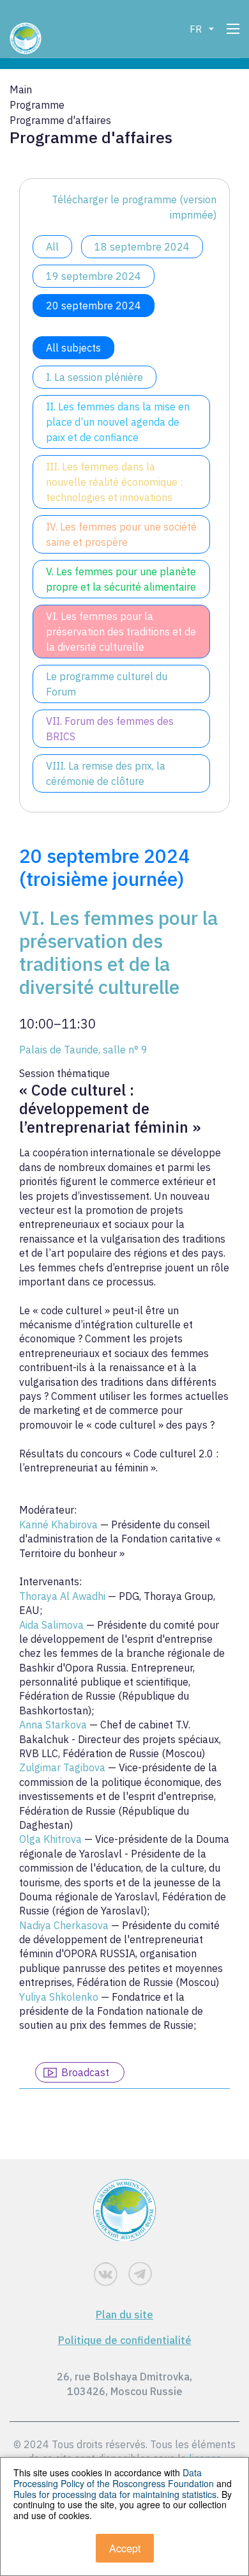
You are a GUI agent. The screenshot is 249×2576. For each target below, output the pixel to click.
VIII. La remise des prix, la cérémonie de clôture (106, 773)
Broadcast (85, 2072)
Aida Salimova (53, 1625)
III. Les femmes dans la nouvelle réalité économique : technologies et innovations (114, 482)
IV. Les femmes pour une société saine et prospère (121, 534)
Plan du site (124, 2315)
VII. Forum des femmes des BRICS (110, 729)
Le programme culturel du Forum (107, 684)
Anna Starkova (54, 1725)
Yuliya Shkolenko (60, 1997)
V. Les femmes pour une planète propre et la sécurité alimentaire (121, 579)
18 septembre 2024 (142, 247)
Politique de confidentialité (125, 2340)
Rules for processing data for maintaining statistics (115, 2494)
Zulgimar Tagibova (64, 1767)
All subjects (73, 348)
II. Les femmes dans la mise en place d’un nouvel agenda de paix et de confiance (118, 422)
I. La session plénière (94, 377)
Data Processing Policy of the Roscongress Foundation (114, 2478)
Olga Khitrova (52, 1839)
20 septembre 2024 (94, 306)
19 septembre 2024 (94, 276)
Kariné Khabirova (60, 1525)
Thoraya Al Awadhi (64, 1596)
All (52, 247)
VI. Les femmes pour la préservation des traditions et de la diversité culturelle (121, 632)
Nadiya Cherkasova (65, 1925)
